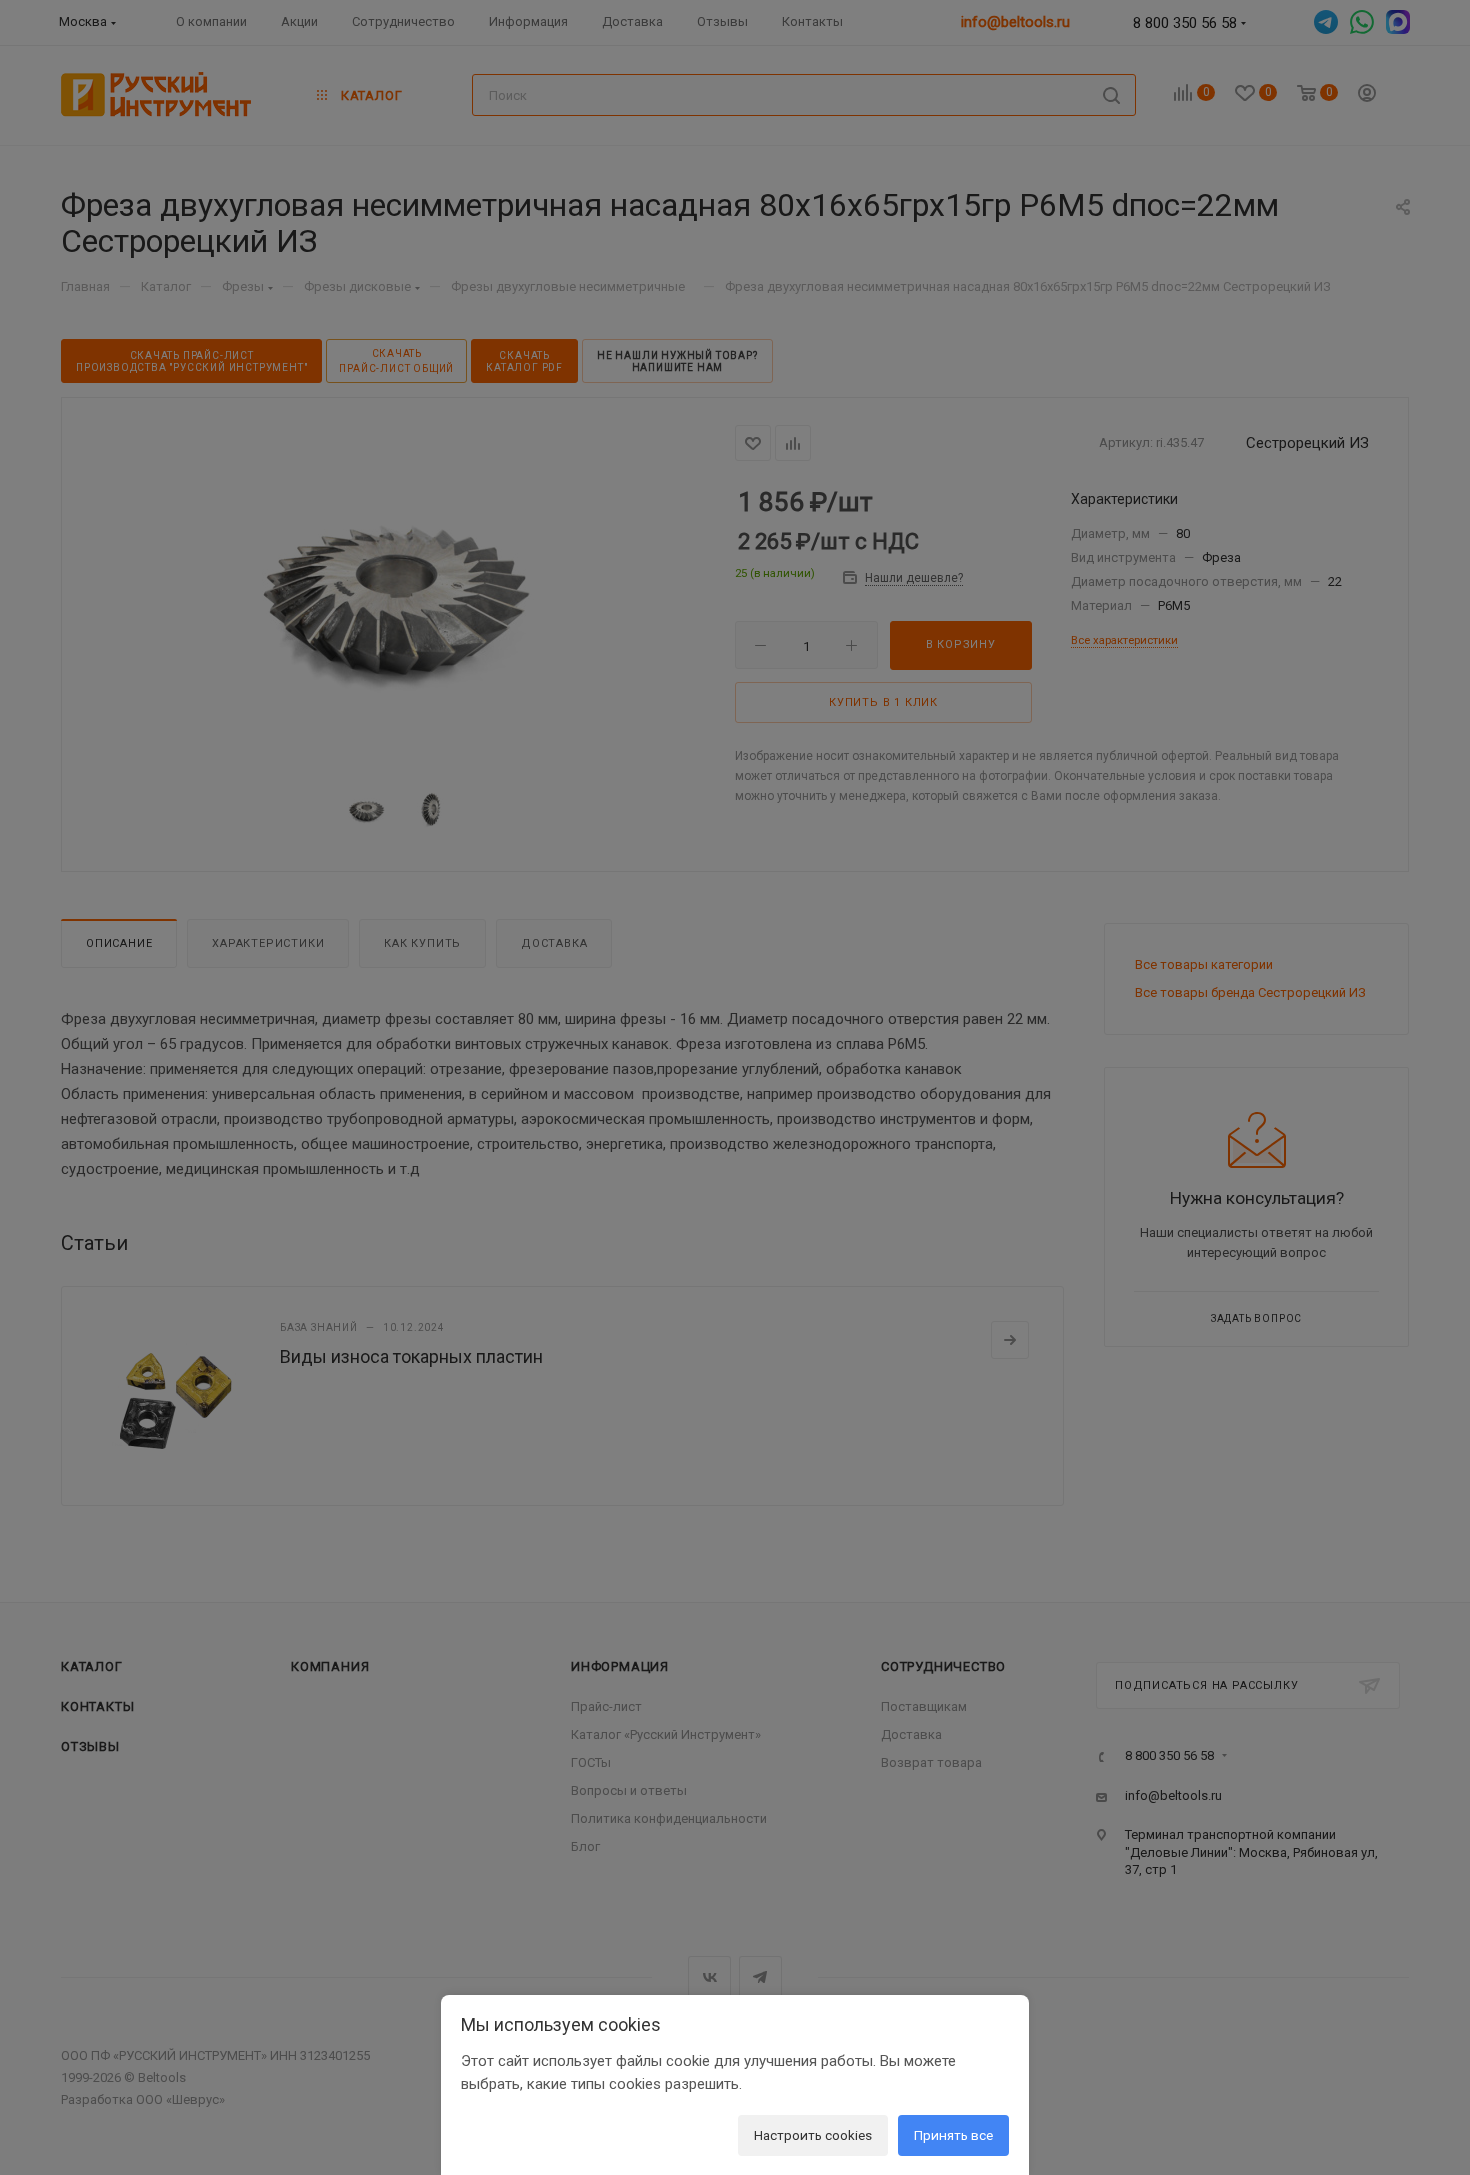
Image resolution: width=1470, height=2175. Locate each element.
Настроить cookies (813, 2135)
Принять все (953, 2135)
